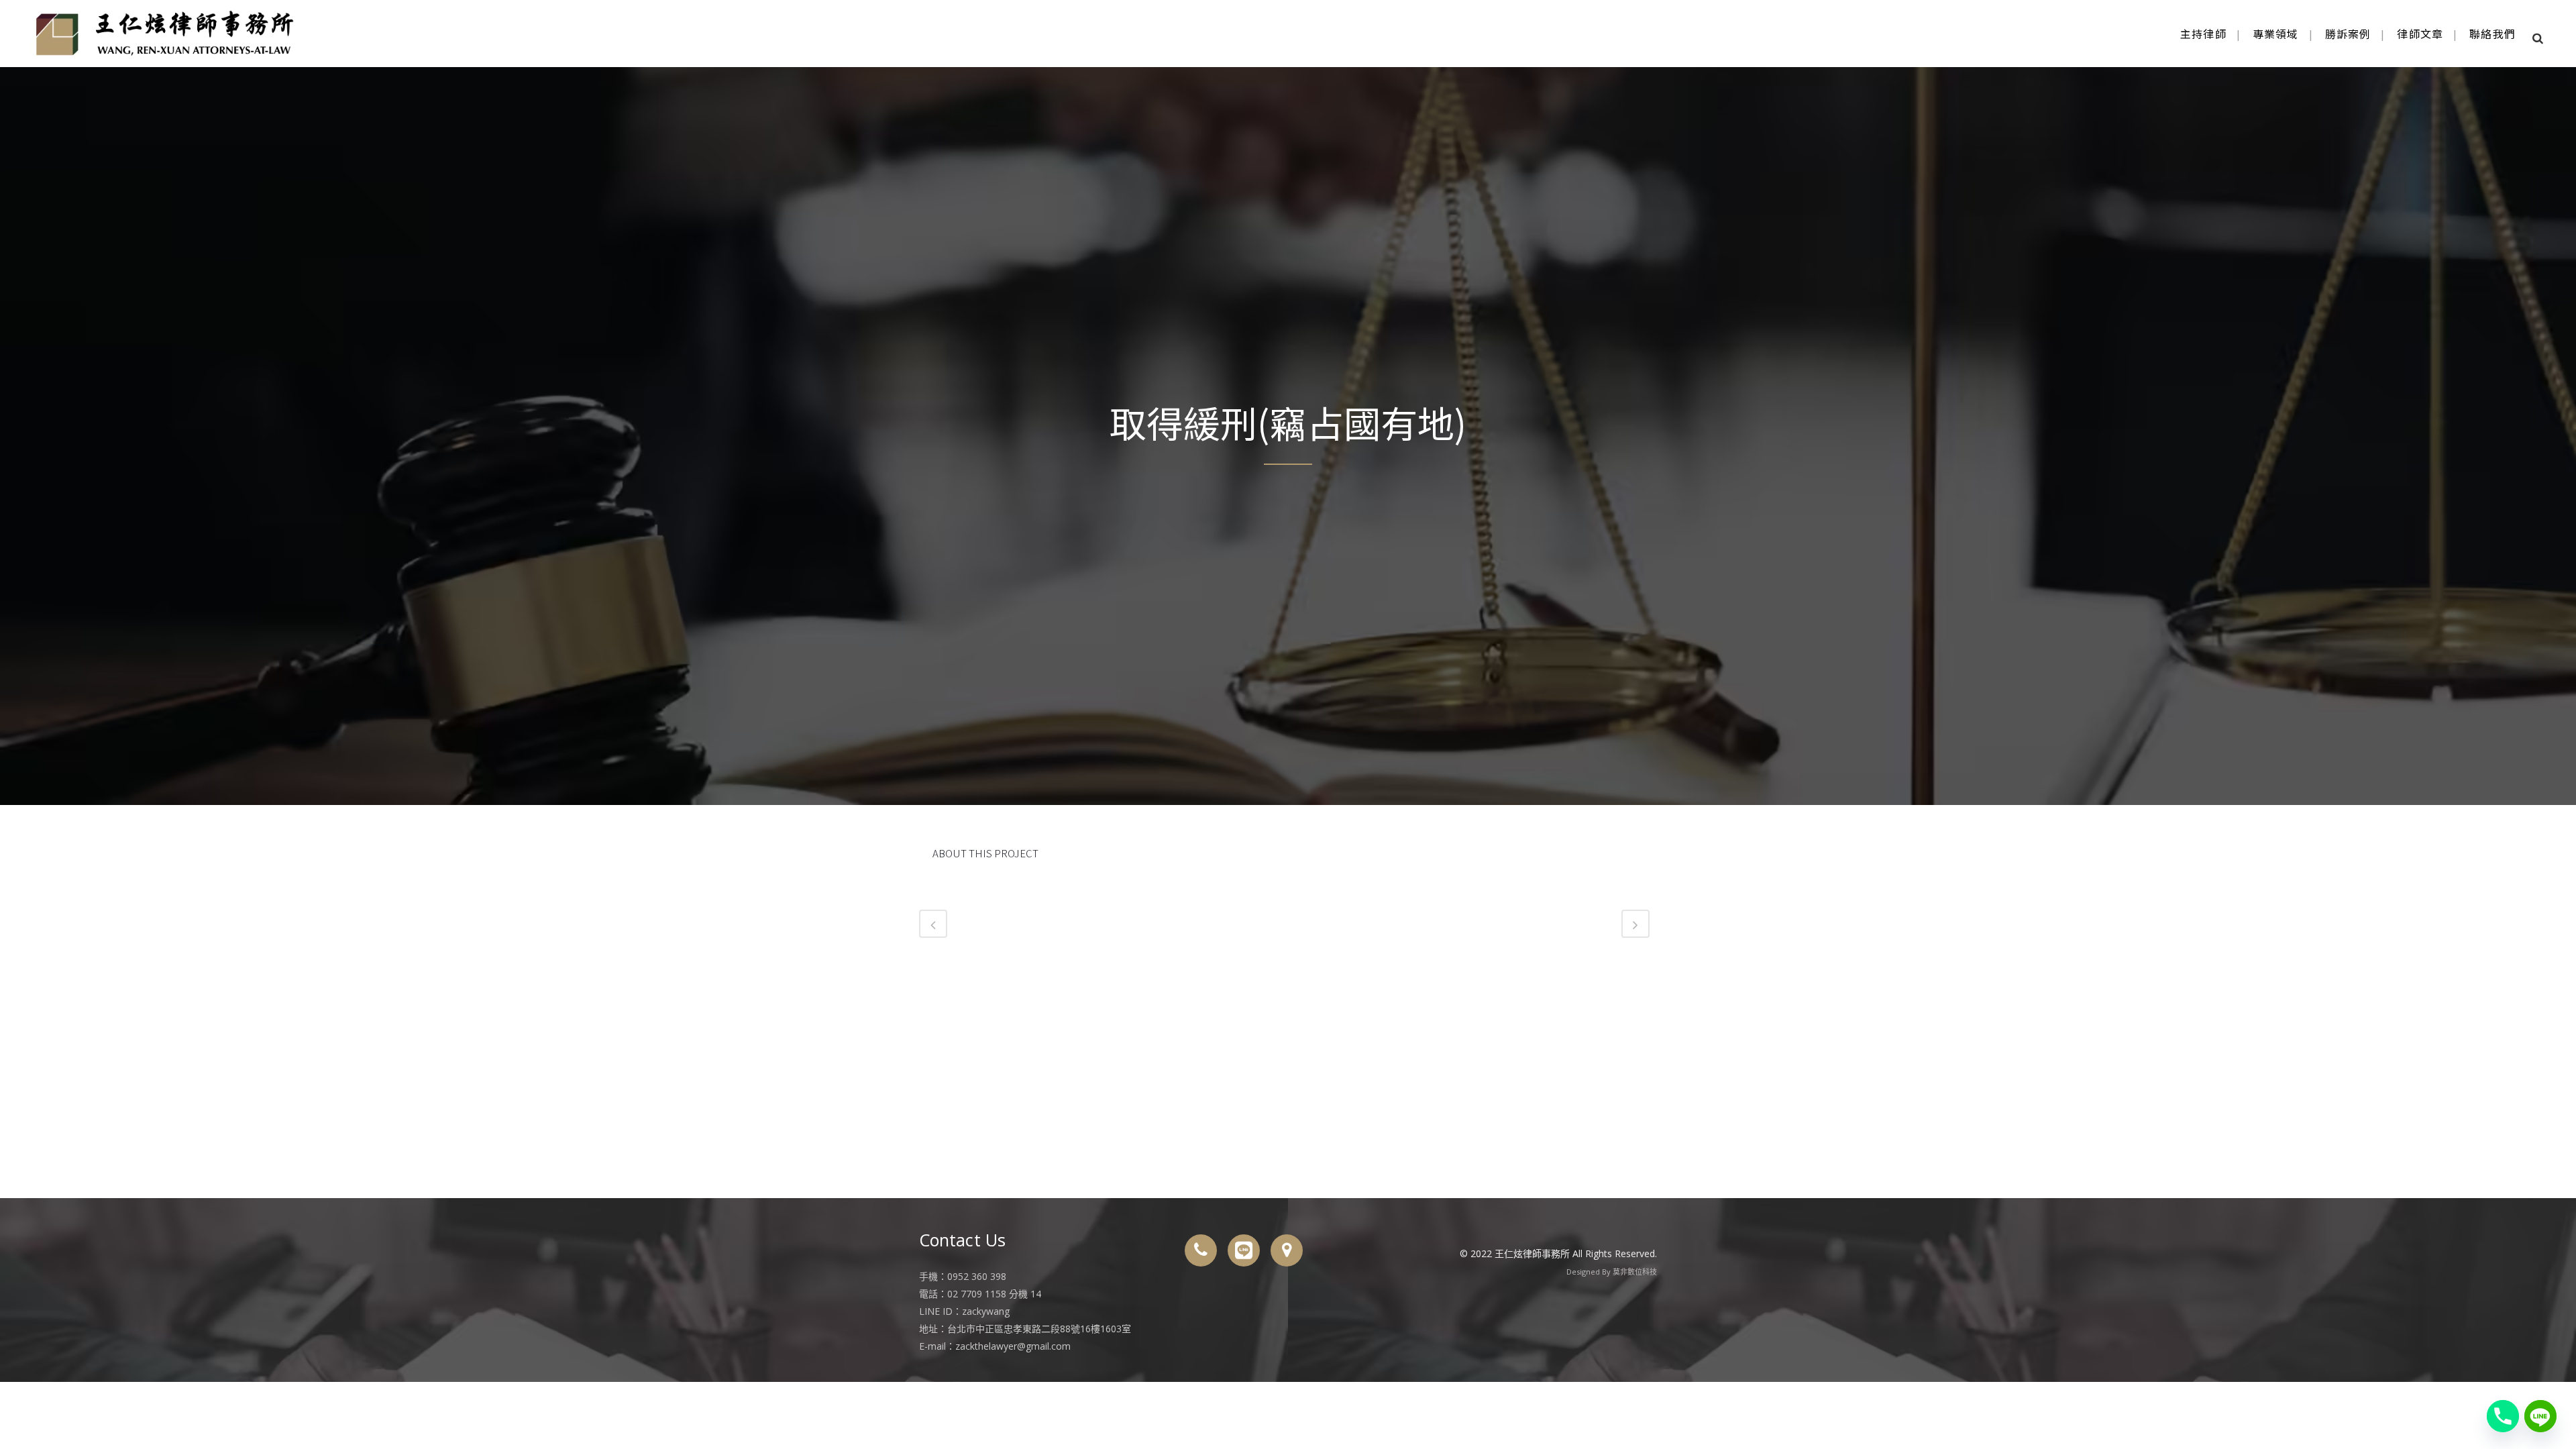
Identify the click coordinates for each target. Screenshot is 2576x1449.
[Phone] (2503, 1416)
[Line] (2540, 1416)
